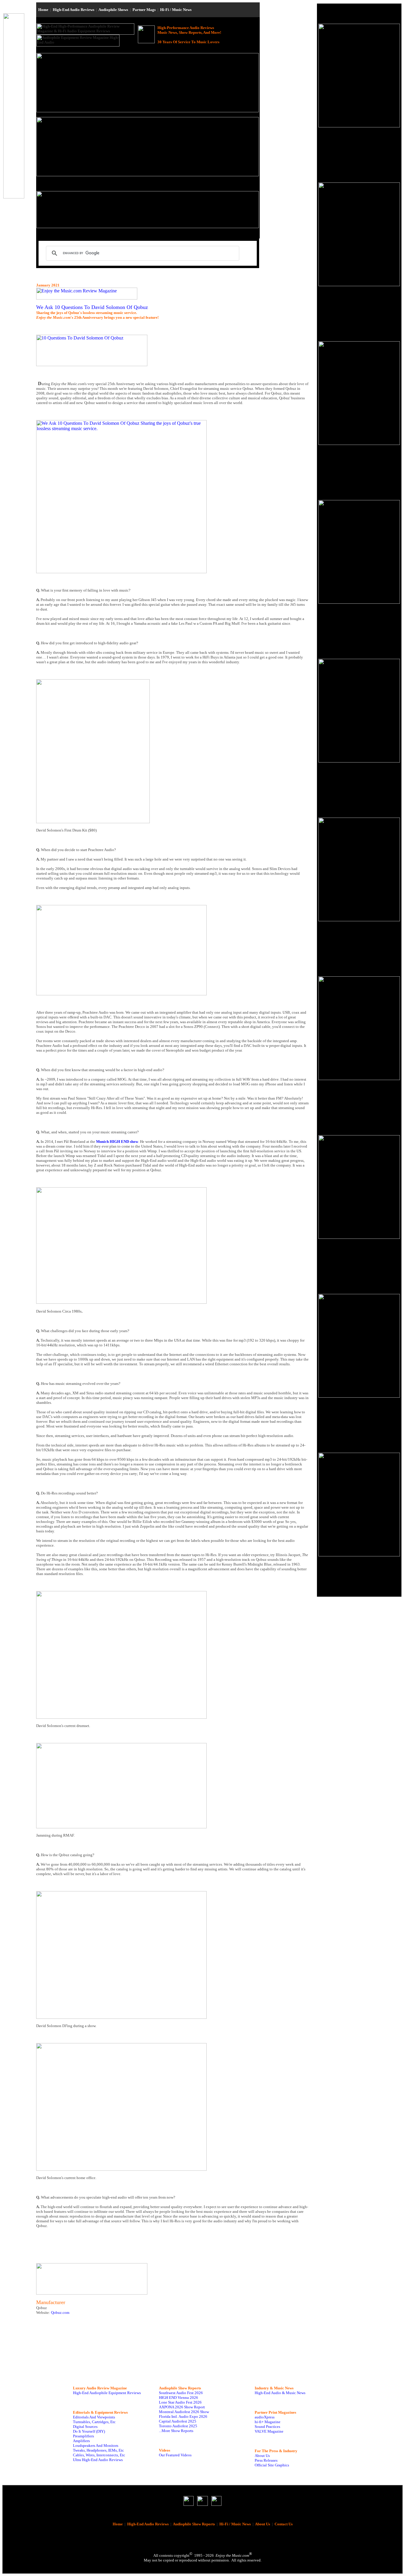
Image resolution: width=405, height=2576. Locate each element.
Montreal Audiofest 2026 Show (184, 2412)
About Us (262, 2456)
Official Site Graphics (272, 2465)
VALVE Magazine (269, 2431)
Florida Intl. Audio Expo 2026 (183, 2416)
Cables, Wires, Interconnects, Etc (99, 2455)
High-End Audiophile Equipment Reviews (107, 2393)
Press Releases (266, 2460)
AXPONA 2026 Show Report (182, 2407)
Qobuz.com (60, 2313)
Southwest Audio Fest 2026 (181, 2393)
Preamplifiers (83, 2436)
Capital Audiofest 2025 (178, 2421)
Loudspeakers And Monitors (96, 2446)
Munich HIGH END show (117, 1142)
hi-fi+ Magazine (268, 2422)
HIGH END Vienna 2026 (178, 2398)
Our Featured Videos (175, 2455)
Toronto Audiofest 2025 (178, 2426)
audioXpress (265, 2417)
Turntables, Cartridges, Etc (94, 2422)
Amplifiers (81, 2441)
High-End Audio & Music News (280, 2393)
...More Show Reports (176, 2431)
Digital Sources (85, 2427)
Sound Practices (267, 2427)
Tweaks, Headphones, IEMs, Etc (98, 2450)
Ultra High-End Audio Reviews (98, 2460)
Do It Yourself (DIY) (89, 2431)
